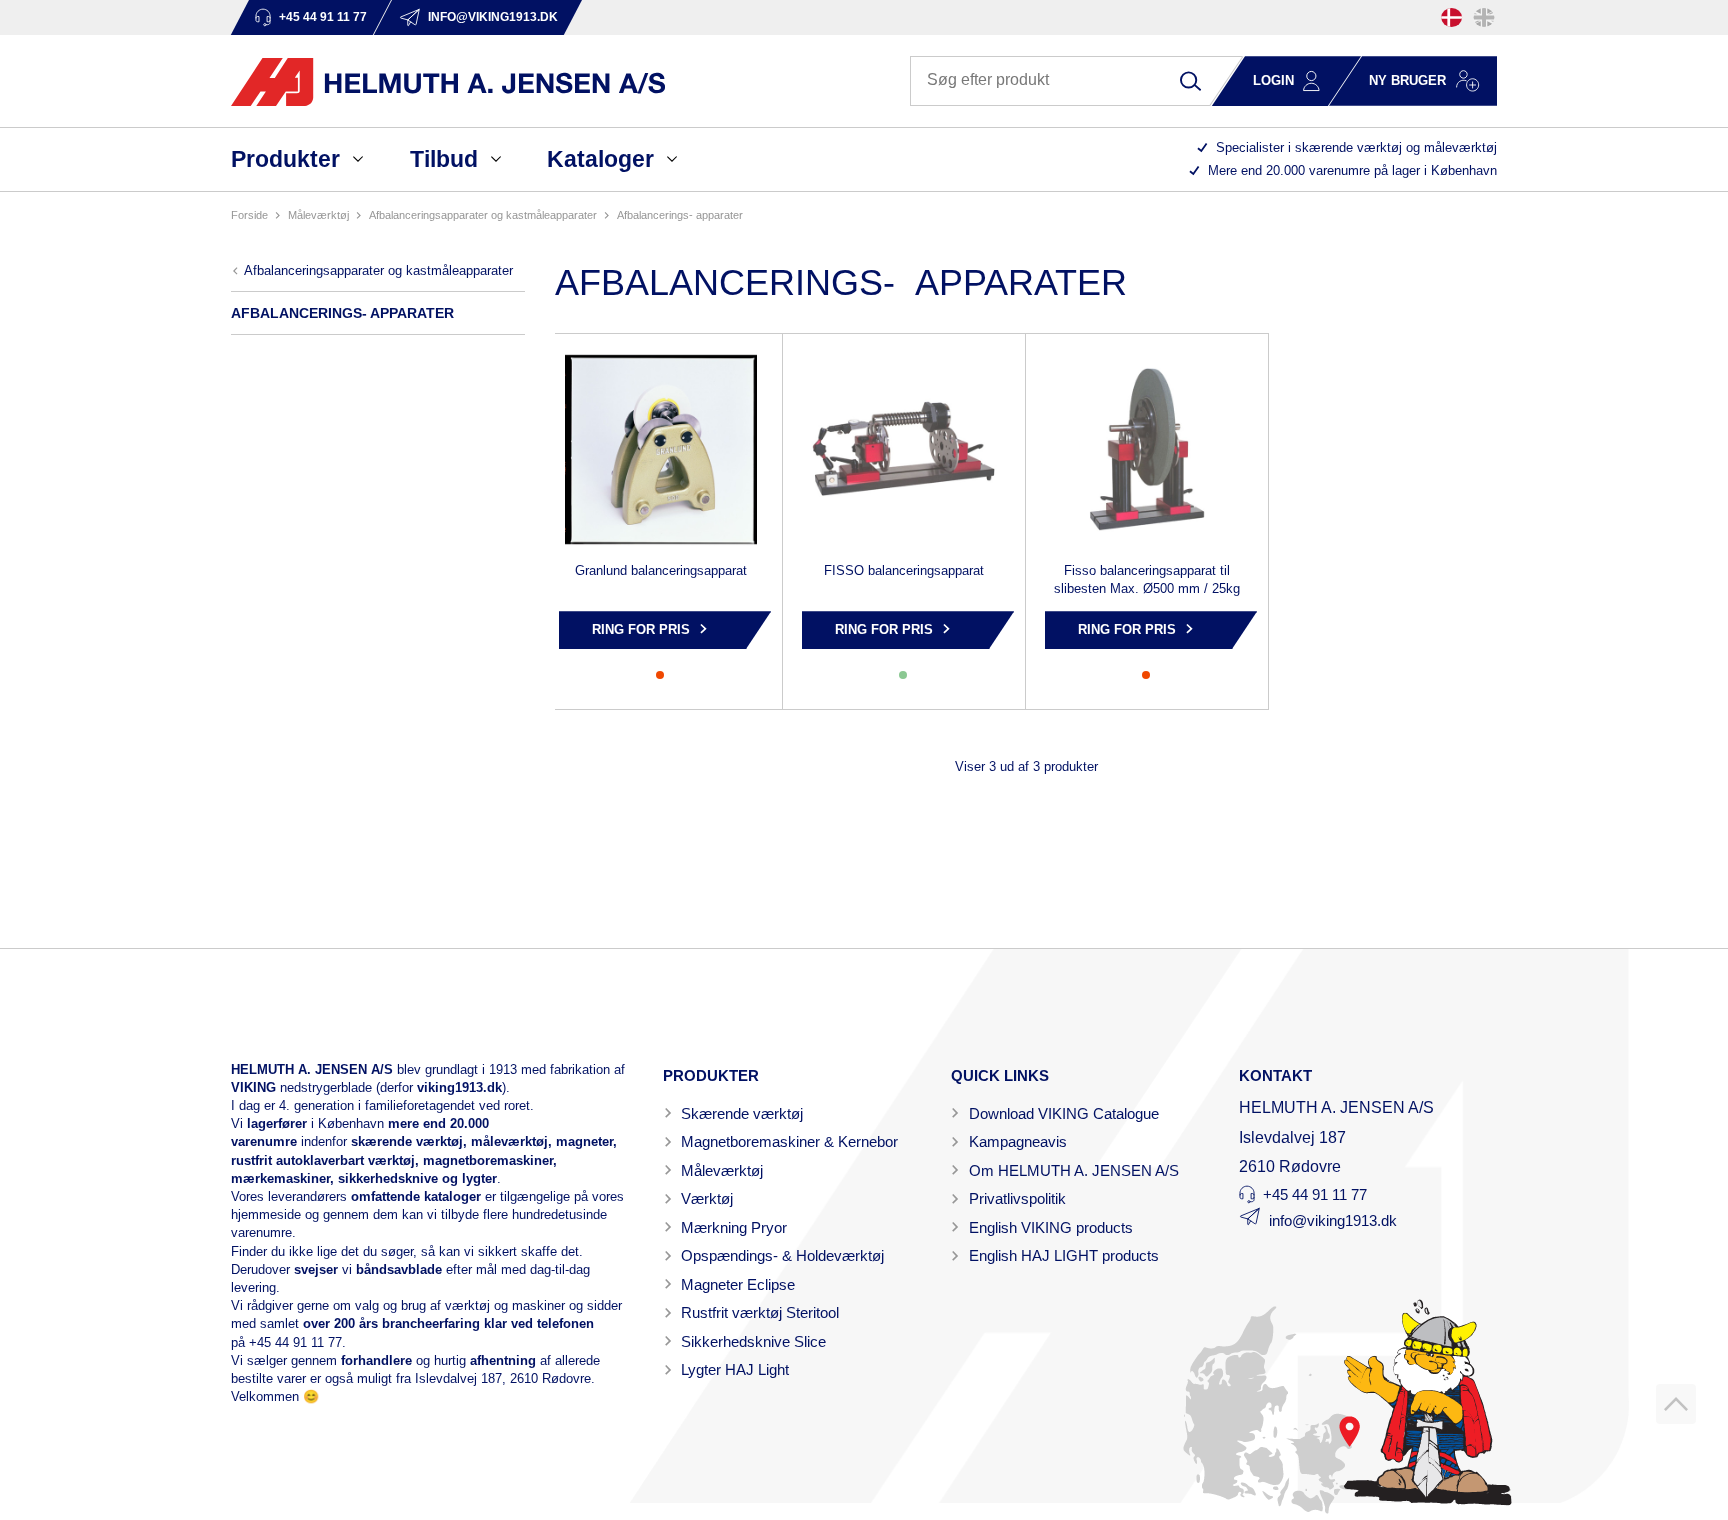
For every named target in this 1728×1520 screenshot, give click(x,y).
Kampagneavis (1018, 1141)
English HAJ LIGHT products (1064, 1255)
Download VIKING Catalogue (1064, 1113)
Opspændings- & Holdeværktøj (782, 1255)
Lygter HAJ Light (735, 1369)
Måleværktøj (722, 1170)
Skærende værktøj (742, 1113)
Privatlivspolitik (1017, 1198)
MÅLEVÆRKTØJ (318, 215)
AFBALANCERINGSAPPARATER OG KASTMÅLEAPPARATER (483, 215)
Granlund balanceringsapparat (661, 570)
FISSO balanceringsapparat (904, 570)
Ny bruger (1407, 80)
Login (1273, 80)
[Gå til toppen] (1676, 1404)
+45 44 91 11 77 (295, 1342)
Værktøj (707, 1198)
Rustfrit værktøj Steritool (760, 1312)
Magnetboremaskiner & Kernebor (789, 1141)
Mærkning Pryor (734, 1227)
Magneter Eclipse (738, 1284)
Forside (249, 215)
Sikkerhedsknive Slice (753, 1341)
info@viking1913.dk (1333, 1220)
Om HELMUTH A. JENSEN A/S (1074, 1170)
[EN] (1484, 17)
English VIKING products (1051, 1227)
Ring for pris (641, 629)
